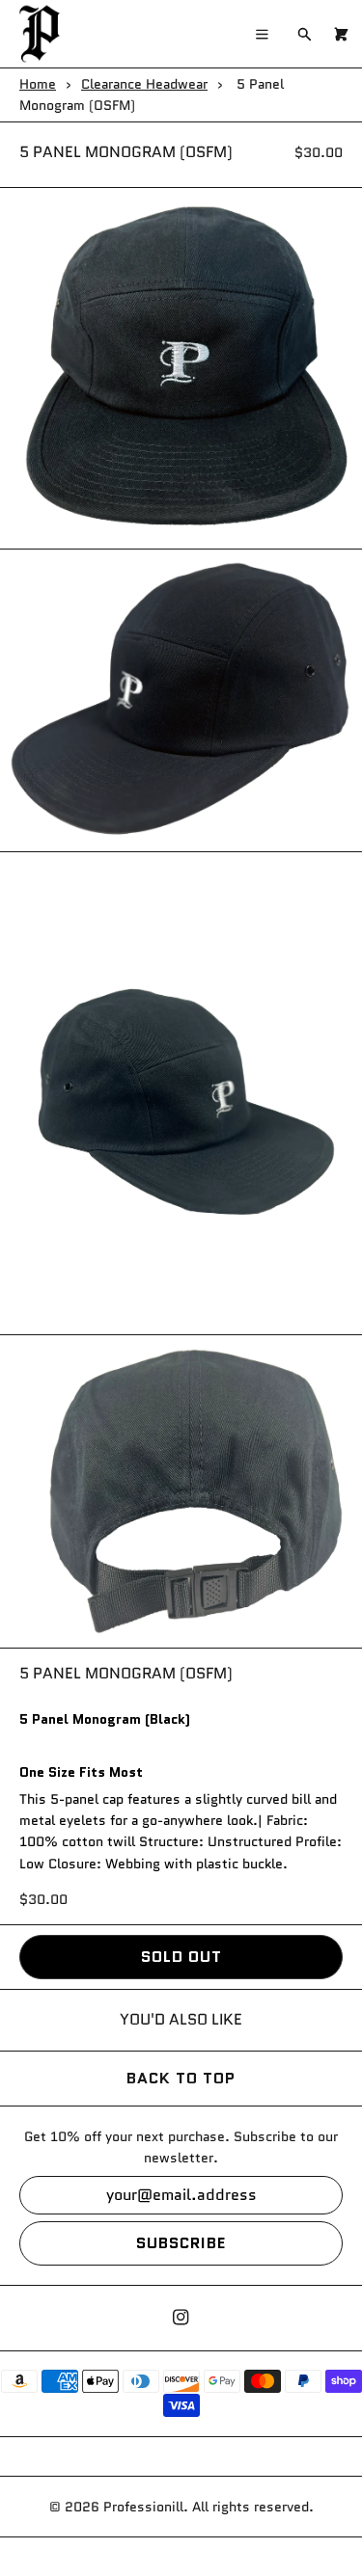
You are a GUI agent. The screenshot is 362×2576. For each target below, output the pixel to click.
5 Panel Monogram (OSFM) (126, 152)
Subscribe (181, 2243)
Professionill (143, 2507)
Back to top (181, 2078)
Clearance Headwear (144, 84)
